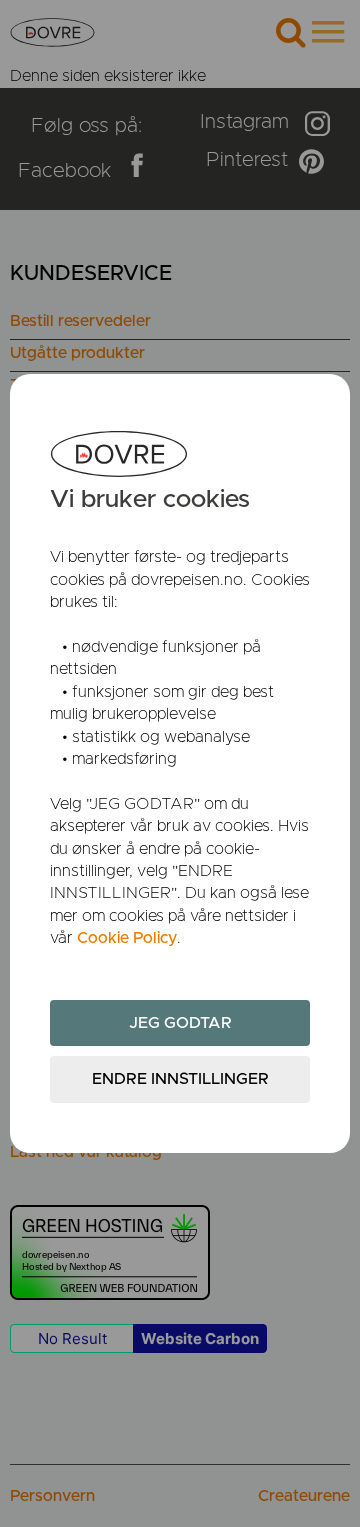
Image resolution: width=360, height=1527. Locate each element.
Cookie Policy (127, 938)
